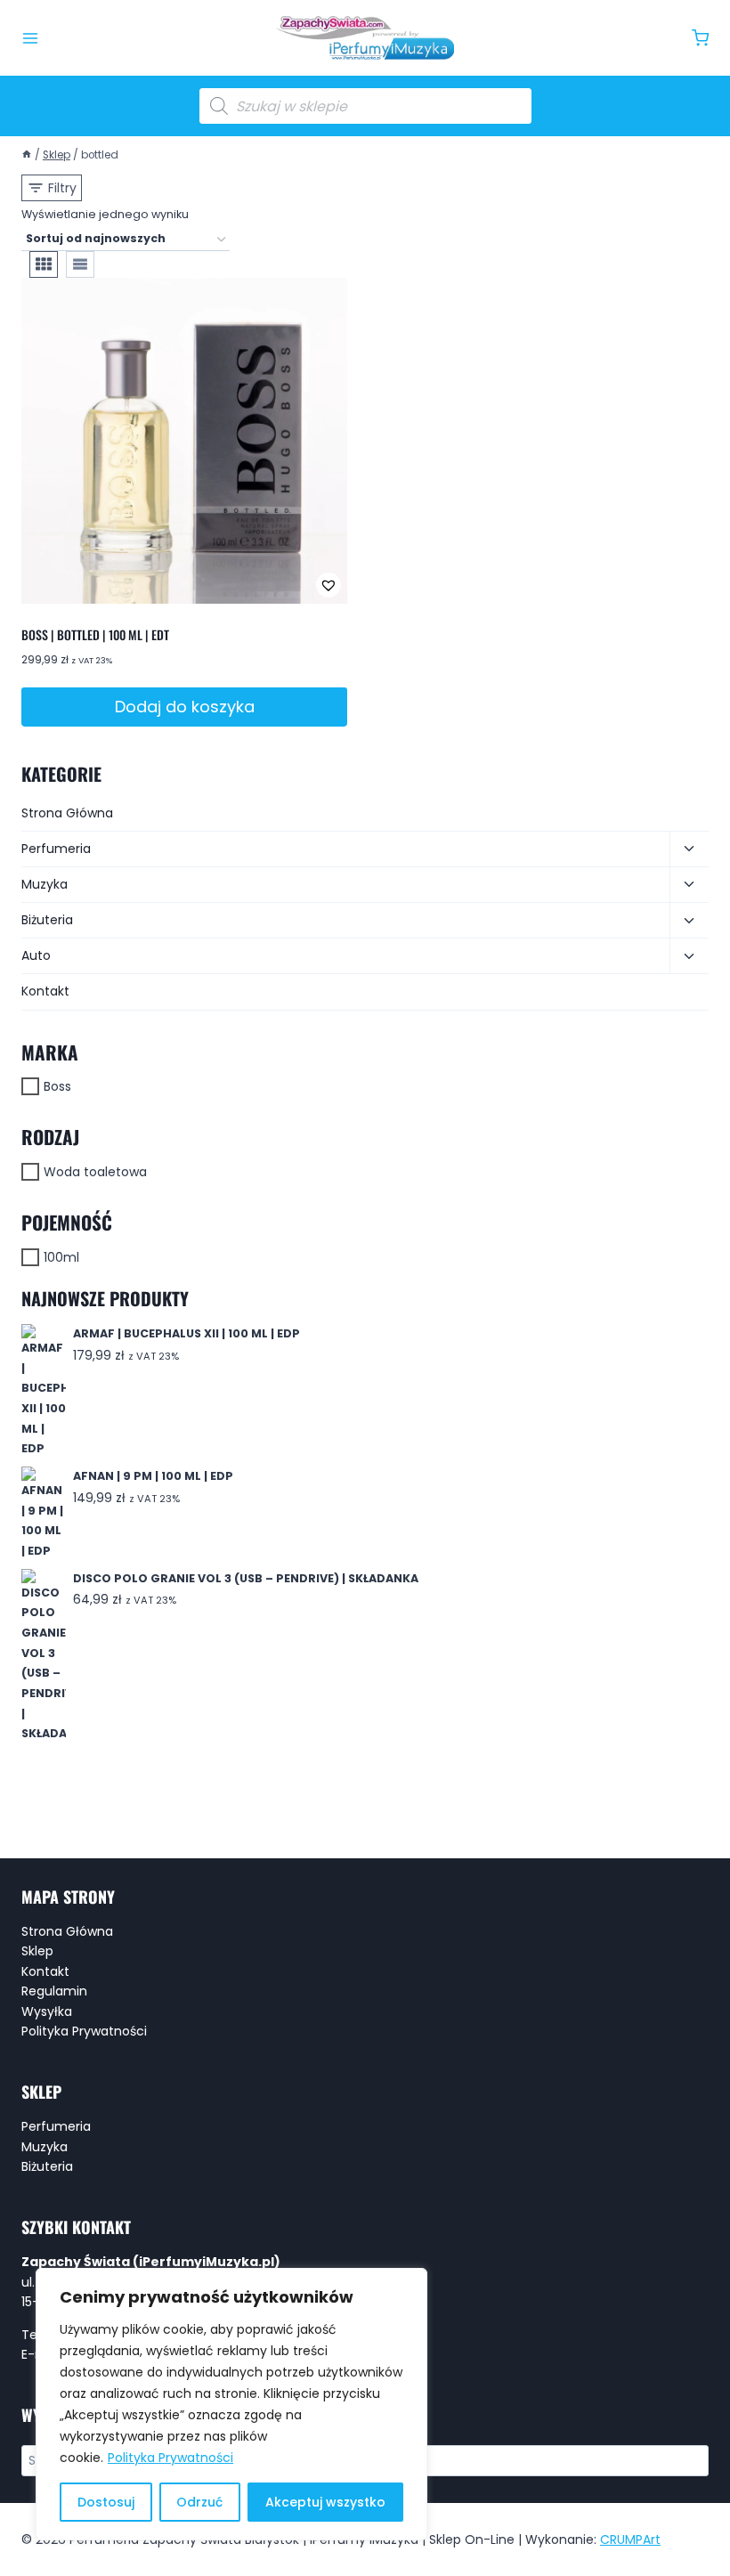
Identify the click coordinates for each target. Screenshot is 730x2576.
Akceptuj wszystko (325, 2502)
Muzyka (45, 884)
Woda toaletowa (95, 1172)
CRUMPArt (630, 2539)
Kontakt (45, 991)
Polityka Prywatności (170, 2458)
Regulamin (54, 1991)
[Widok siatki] (44, 264)
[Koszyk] (700, 38)
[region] (231, 2404)
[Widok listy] (80, 264)
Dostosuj (106, 2502)
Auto (36, 955)
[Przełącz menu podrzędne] (689, 849)
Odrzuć (199, 2502)
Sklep (37, 1951)
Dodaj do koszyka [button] (185, 707)
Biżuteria (47, 920)
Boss (57, 1086)
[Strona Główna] (27, 155)
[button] (270, 585)
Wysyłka (47, 2011)
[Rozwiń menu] (30, 38)
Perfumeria (56, 849)
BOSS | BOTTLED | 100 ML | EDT (95, 634)
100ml (61, 1257)
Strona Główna (67, 813)
